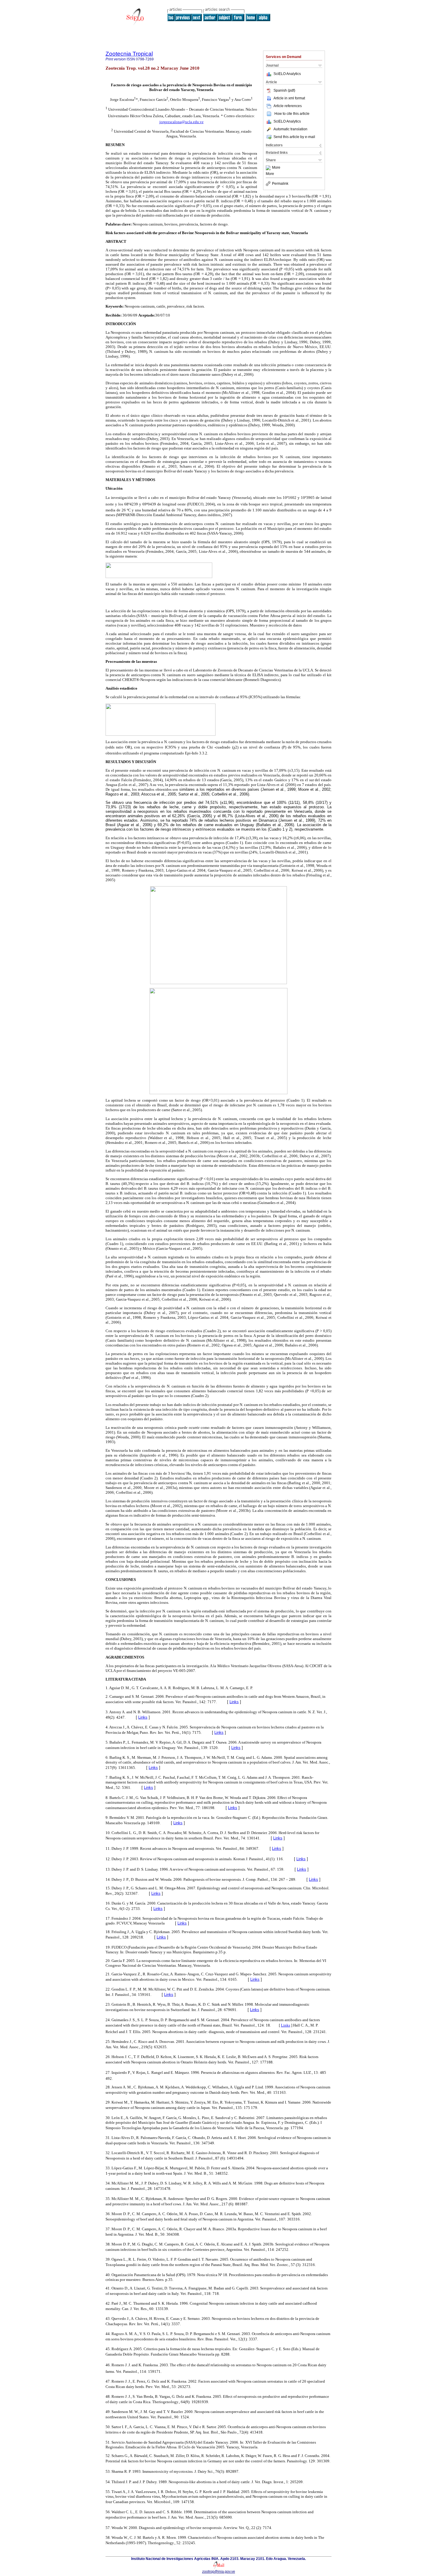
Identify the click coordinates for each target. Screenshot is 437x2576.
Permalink (280, 184)
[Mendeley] (269, 168)
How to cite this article (292, 114)
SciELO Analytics (287, 74)
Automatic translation (290, 129)
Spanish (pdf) (284, 90)
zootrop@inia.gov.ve (219, 2572)
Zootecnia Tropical (129, 54)
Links (234, 1702)
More (276, 168)
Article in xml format (289, 98)
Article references (288, 106)
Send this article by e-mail (294, 137)
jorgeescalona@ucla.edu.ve (181, 122)
